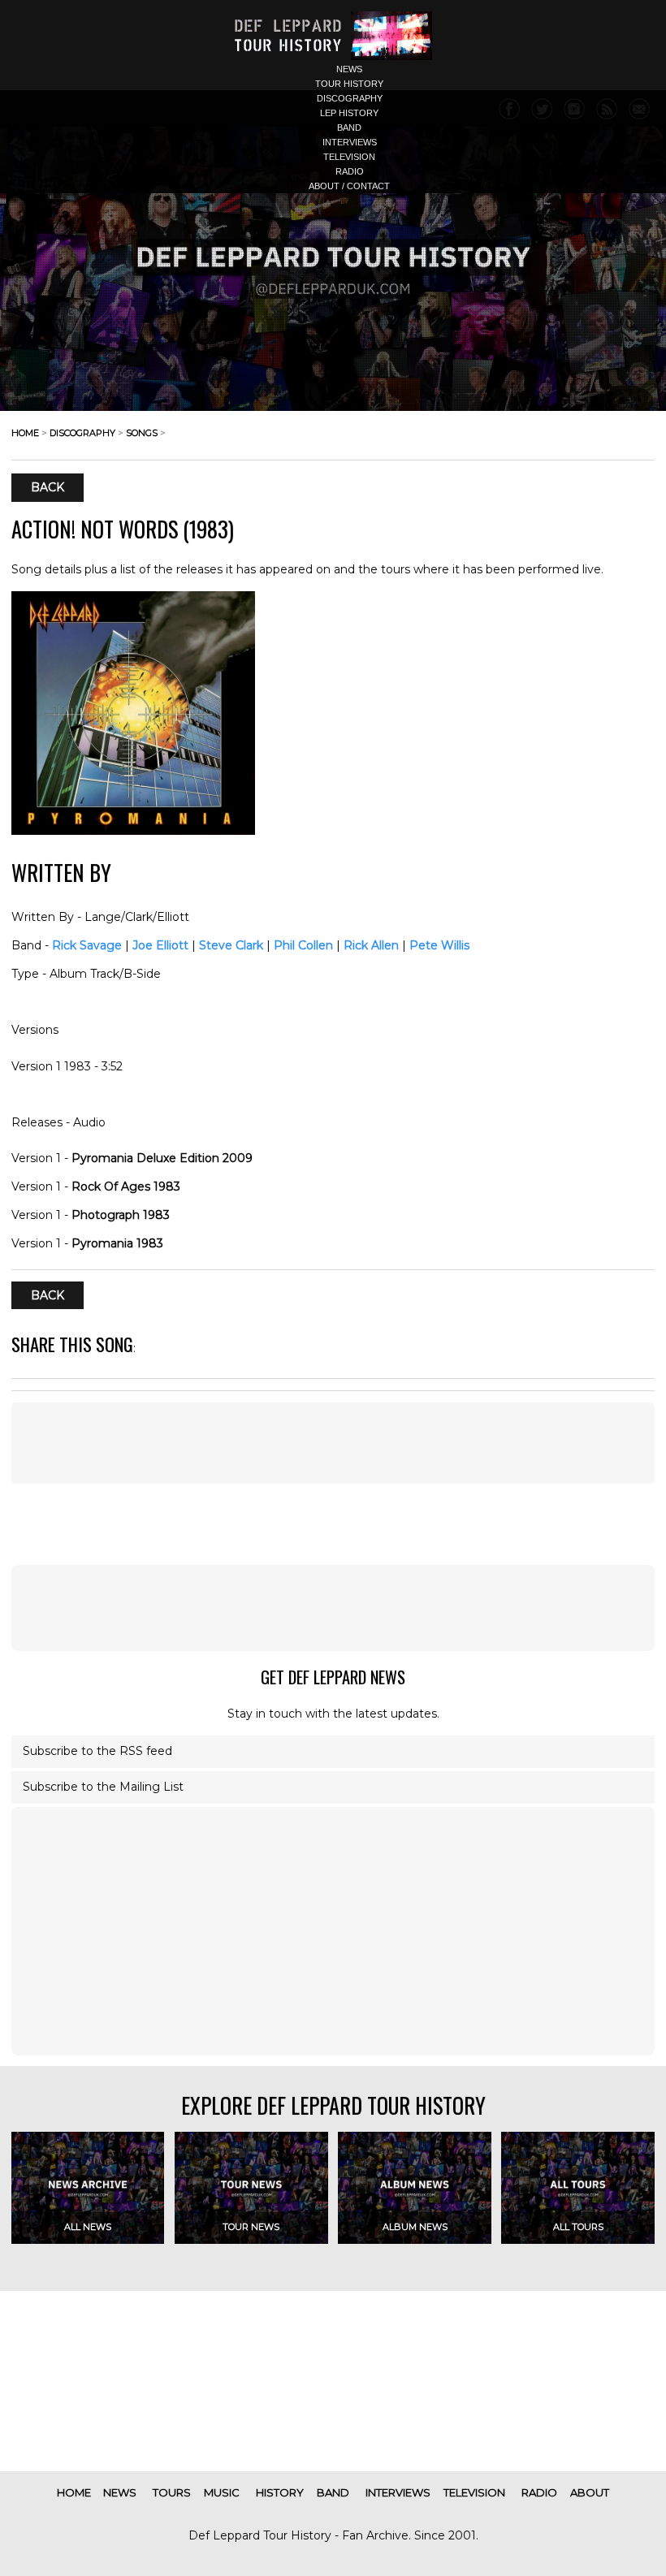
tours (172, 2492)
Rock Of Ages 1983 (126, 1186)
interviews (350, 142)
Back (48, 488)
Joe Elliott (160, 945)
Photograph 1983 (121, 1215)
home (25, 433)
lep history (349, 113)
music (222, 2492)
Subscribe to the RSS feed (97, 1751)
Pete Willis (439, 945)
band (349, 128)
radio (350, 171)
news (349, 69)
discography (350, 98)
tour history (349, 84)
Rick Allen (371, 945)
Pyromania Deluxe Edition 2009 (162, 1158)
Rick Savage (87, 945)
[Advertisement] (333, 1443)
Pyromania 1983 (117, 1243)
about (590, 2492)
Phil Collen (303, 945)
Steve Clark (231, 945)
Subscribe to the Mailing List (103, 1787)
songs (142, 433)
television (349, 157)
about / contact (349, 186)
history (280, 2492)
